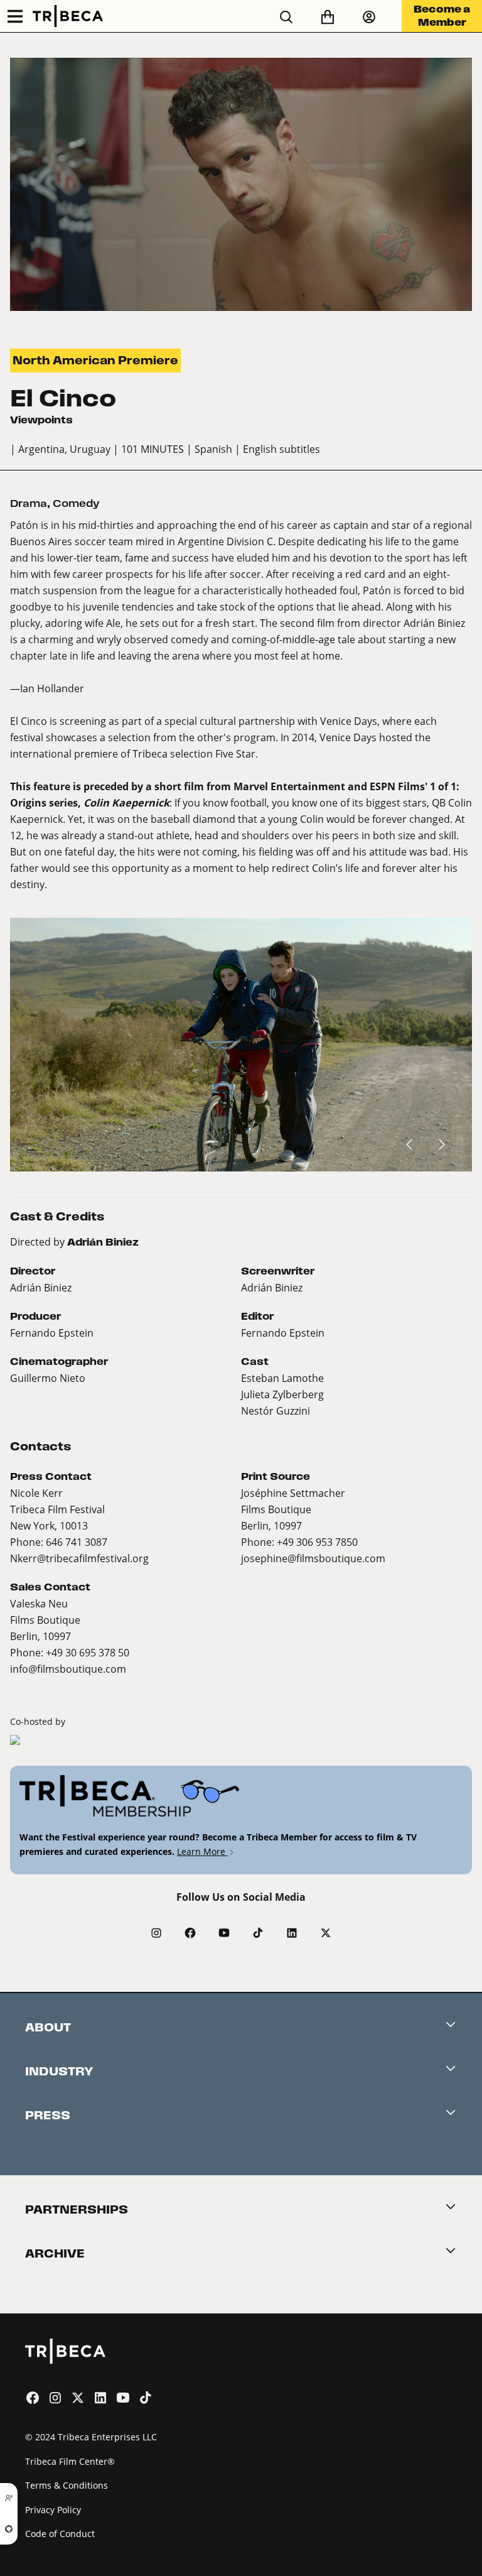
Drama (29, 503)
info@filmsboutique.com (68, 1669)
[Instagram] (156, 1933)
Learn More (202, 1851)
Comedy (76, 503)
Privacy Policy (53, 2510)
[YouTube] (224, 1933)
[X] (326, 1933)
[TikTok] (258, 1933)
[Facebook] (190, 1933)
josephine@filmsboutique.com (313, 1558)
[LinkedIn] (292, 1933)
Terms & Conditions (67, 2485)
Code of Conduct (60, 2534)
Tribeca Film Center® (70, 2461)
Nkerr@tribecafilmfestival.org (79, 1558)
